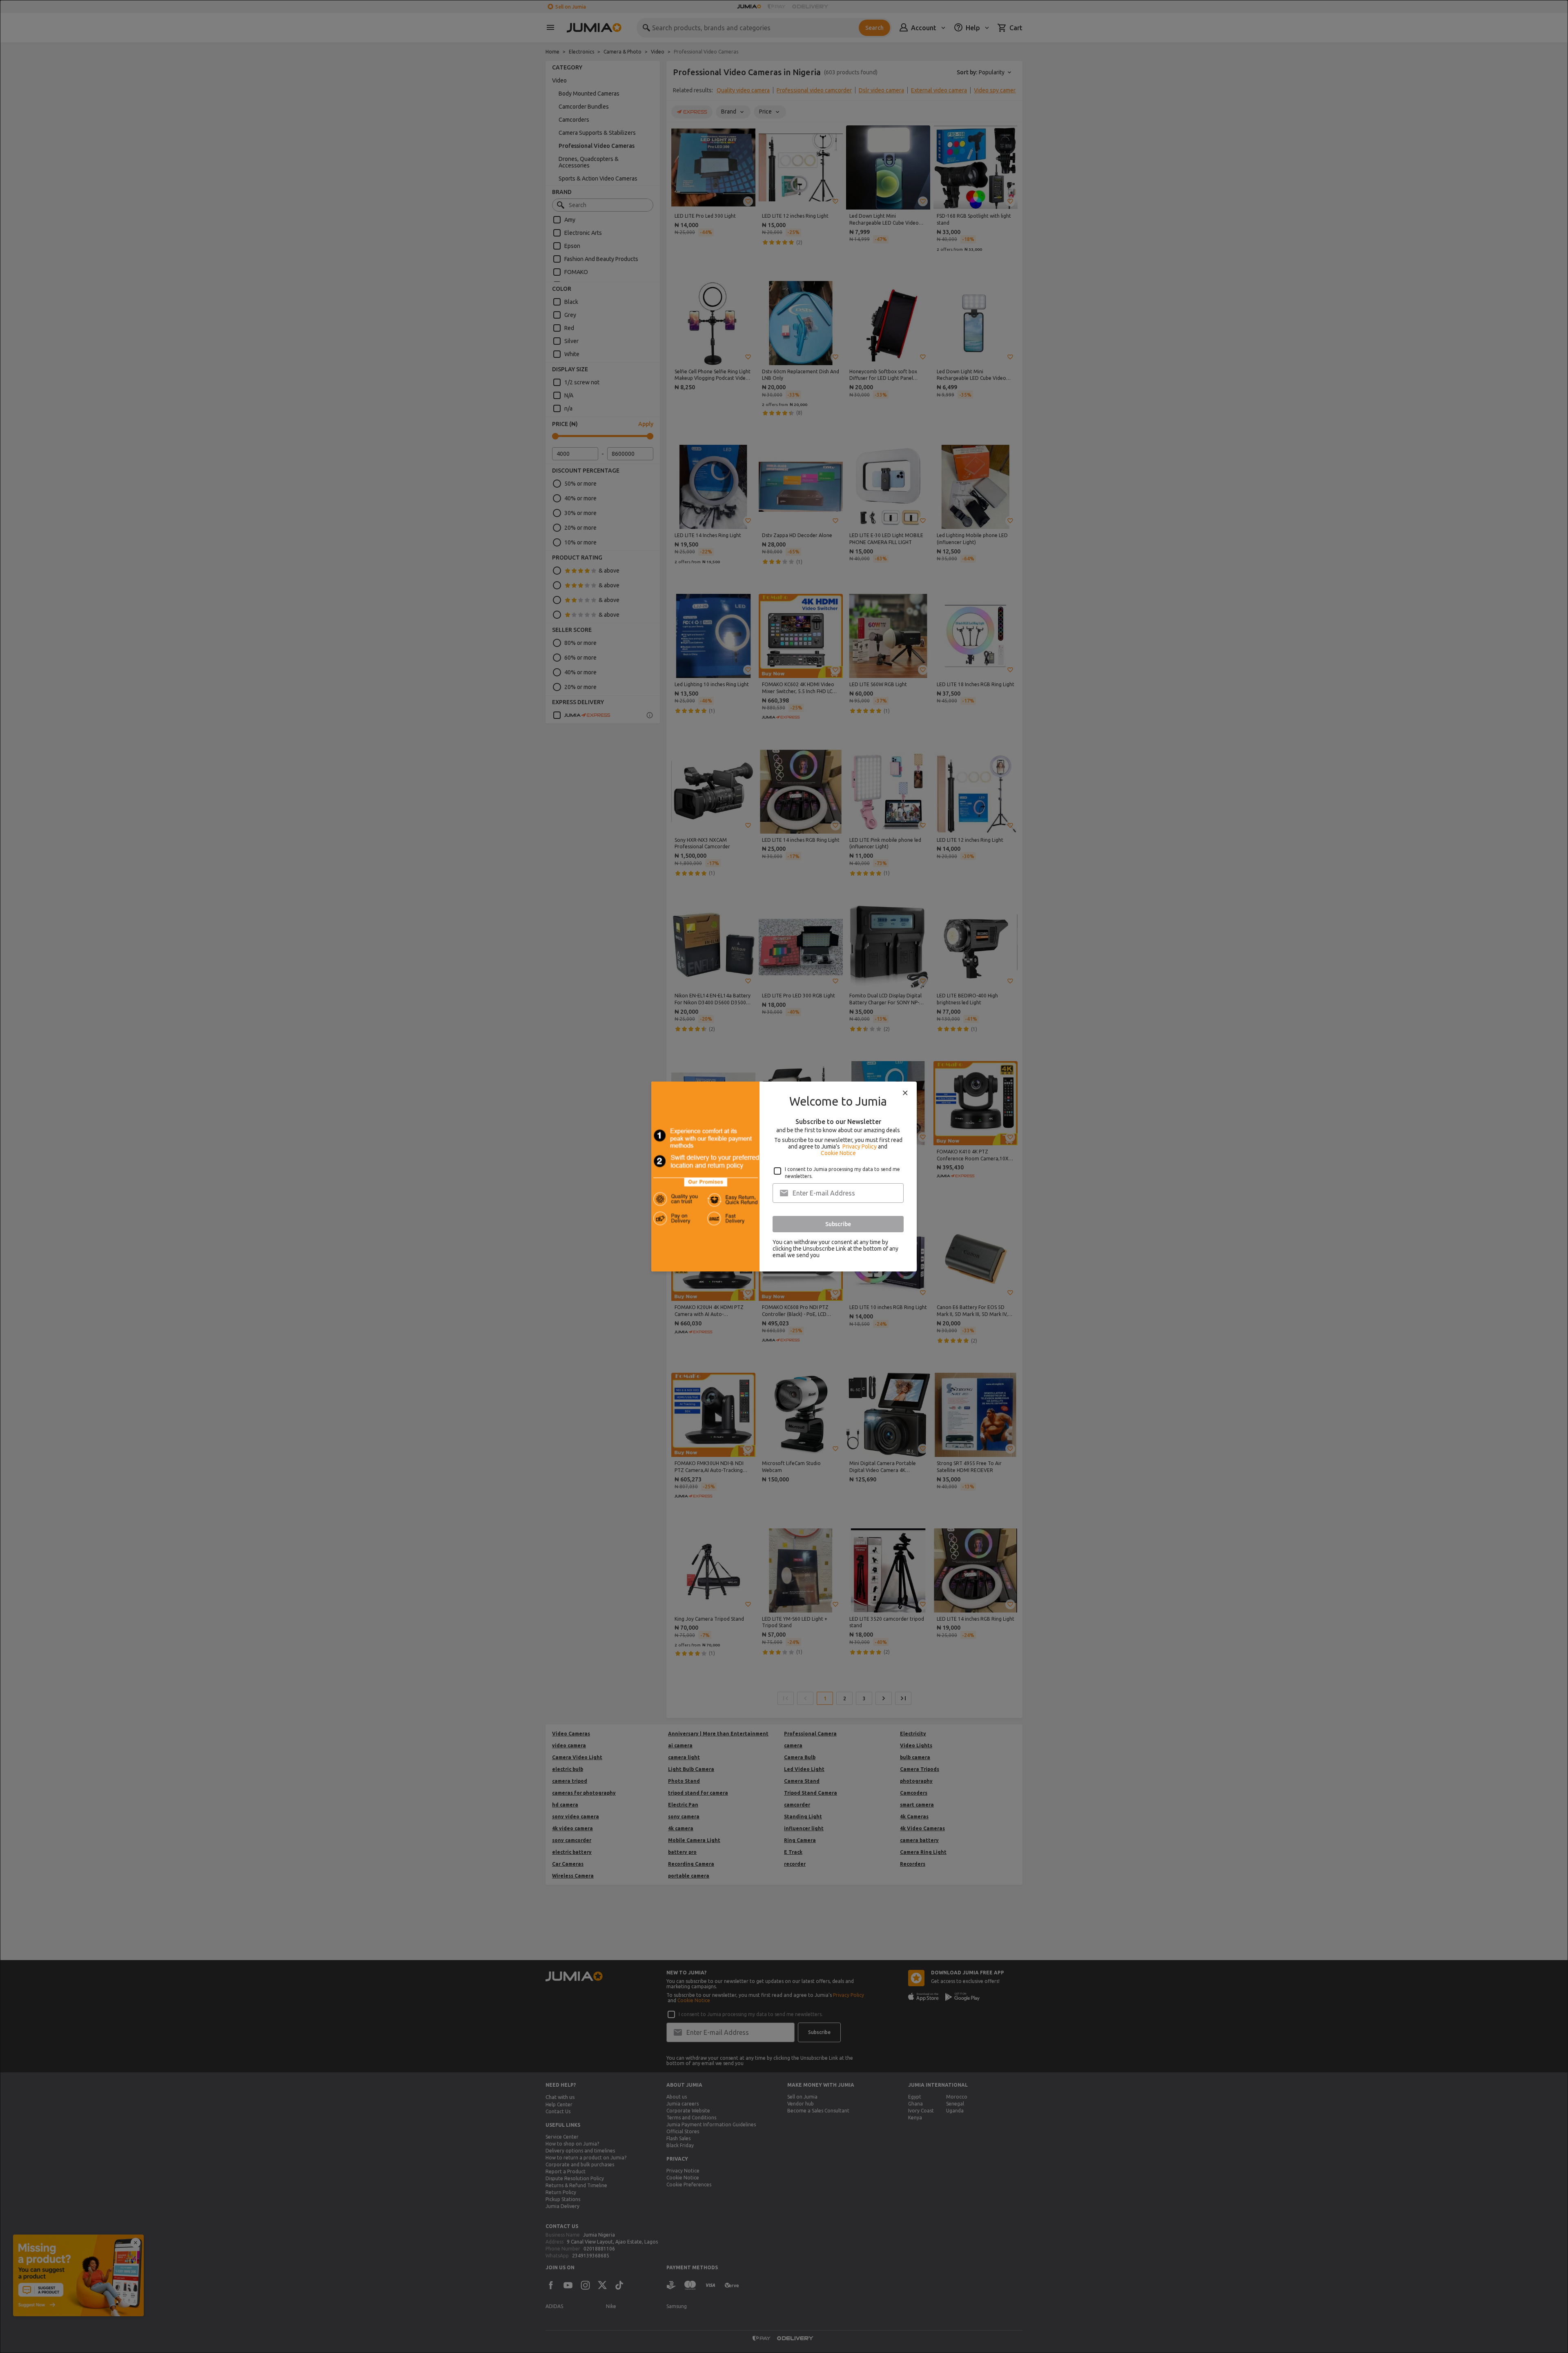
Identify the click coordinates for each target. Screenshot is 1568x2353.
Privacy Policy (860, 1146)
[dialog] (784, 1176)
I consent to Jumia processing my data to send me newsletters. (842, 1173)
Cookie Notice (838, 1153)
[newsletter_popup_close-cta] (905, 1093)
